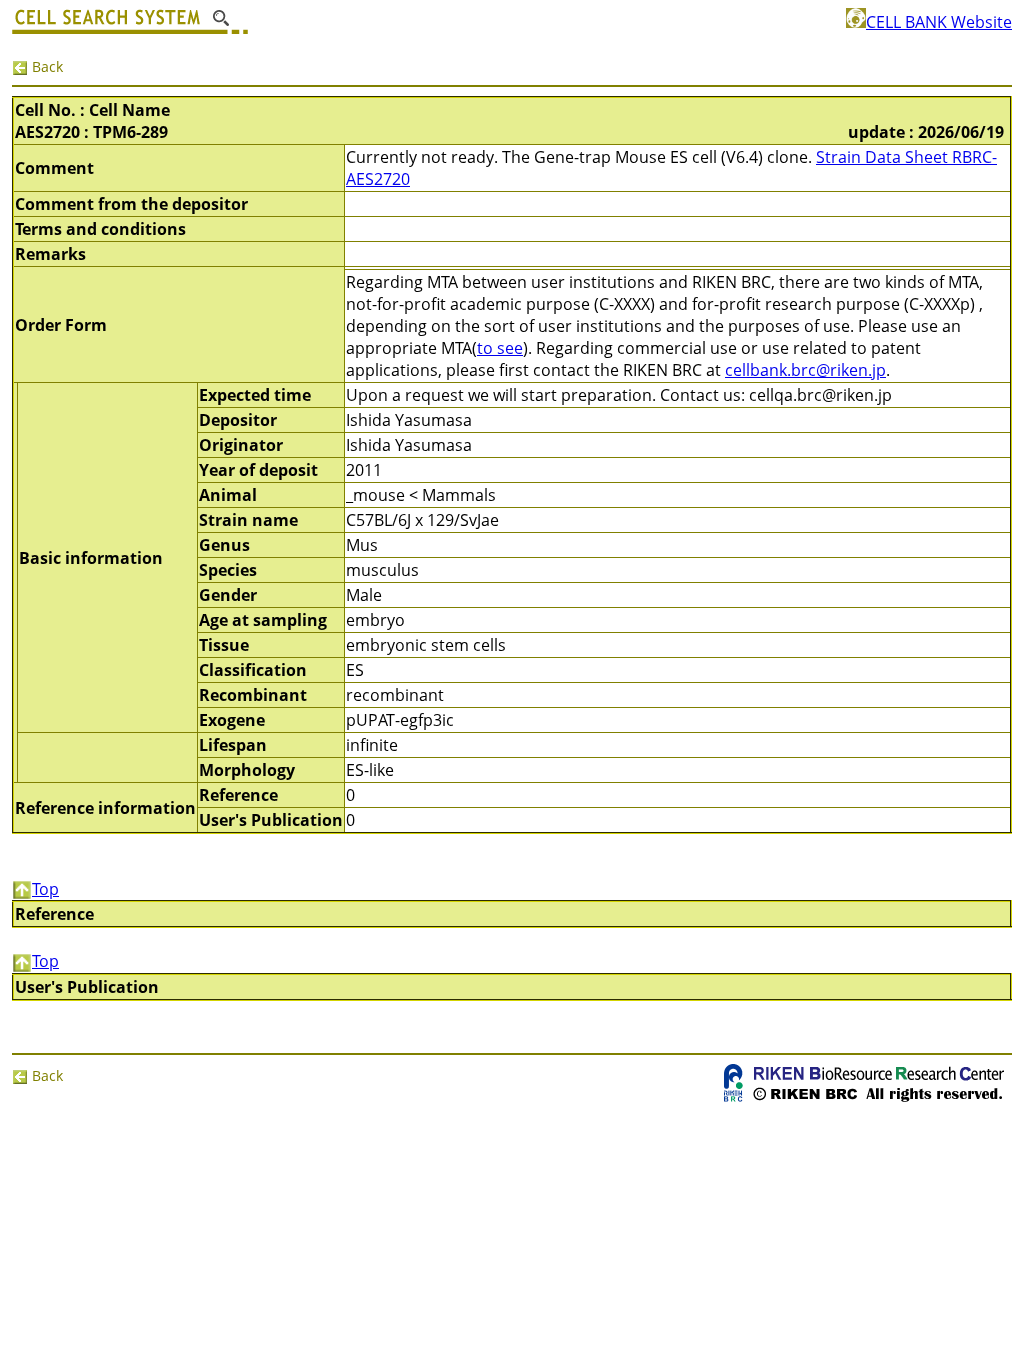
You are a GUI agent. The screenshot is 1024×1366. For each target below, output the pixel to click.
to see (500, 348)
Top (45, 889)
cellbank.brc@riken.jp (805, 370)
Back (45, 66)
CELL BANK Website (939, 22)
